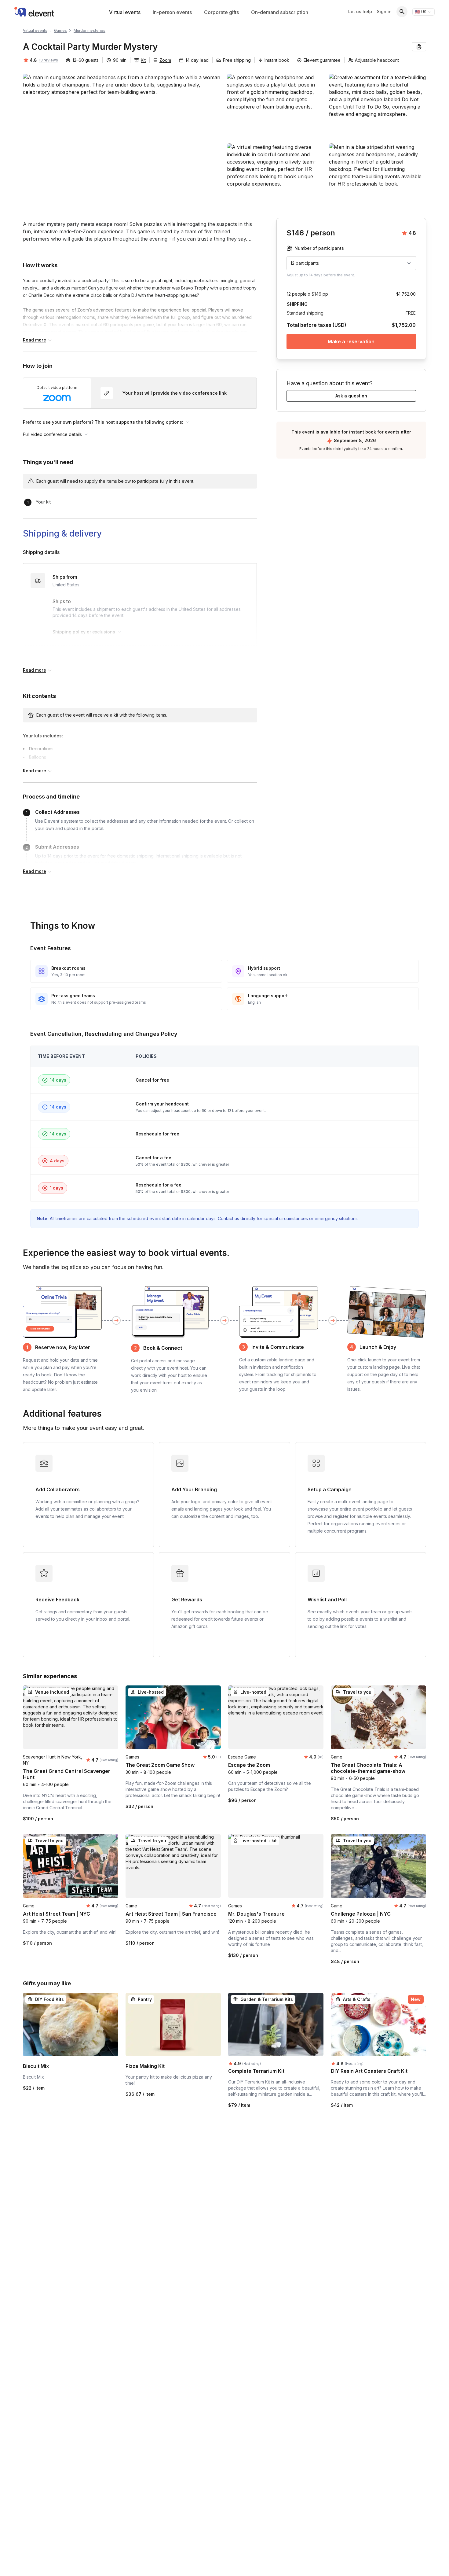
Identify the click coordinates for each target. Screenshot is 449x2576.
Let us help (360, 11)
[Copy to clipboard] (419, 47)
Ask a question (351, 396)
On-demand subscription (280, 12)
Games (60, 30)
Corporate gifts (221, 12)
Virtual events (125, 12)
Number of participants (319, 248)
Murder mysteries (89, 30)
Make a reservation (351, 341)
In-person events (172, 12)
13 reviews (48, 60)
